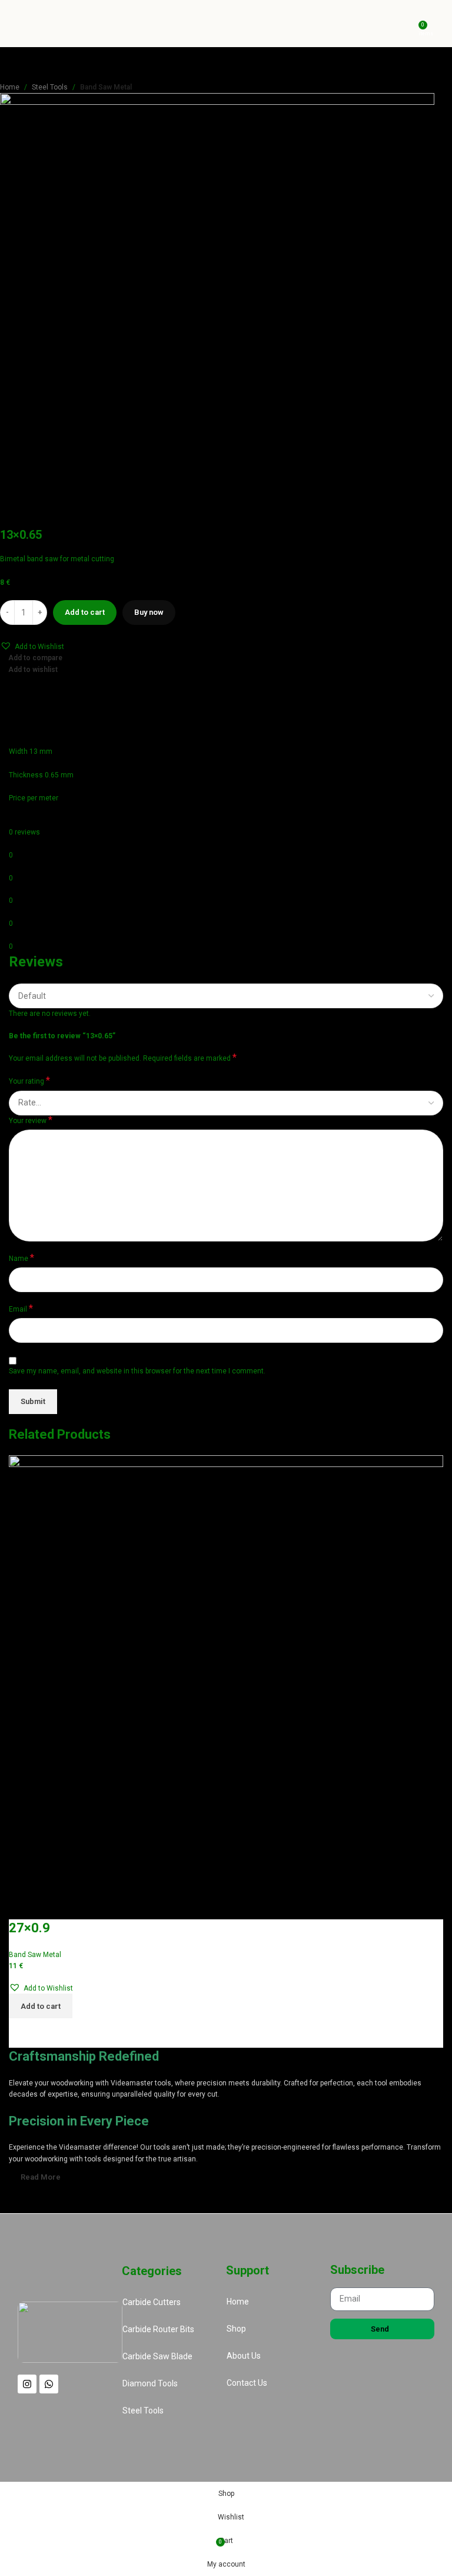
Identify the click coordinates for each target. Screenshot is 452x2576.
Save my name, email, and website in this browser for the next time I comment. (137, 1371)
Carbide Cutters (152, 2302)
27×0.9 (29, 1928)
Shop (236, 2329)
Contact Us (247, 2383)
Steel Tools (50, 87)
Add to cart (85, 612)
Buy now (149, 612)
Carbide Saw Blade (157, 2356)
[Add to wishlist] (24, 1905)
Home (10, 87)
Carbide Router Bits (158, 2329)
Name (21, 1258)
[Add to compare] (24, 2033)
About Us (244, 2356)
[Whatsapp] (49, 2384)
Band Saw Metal (106, 87)
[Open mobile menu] (438, 24)
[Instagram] (27, 2384)
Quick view (55, 2033)
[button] (32, 646)
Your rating (29, 1081)
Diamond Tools (150, 2383)
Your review (31, 1120)
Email (21, 1309)
